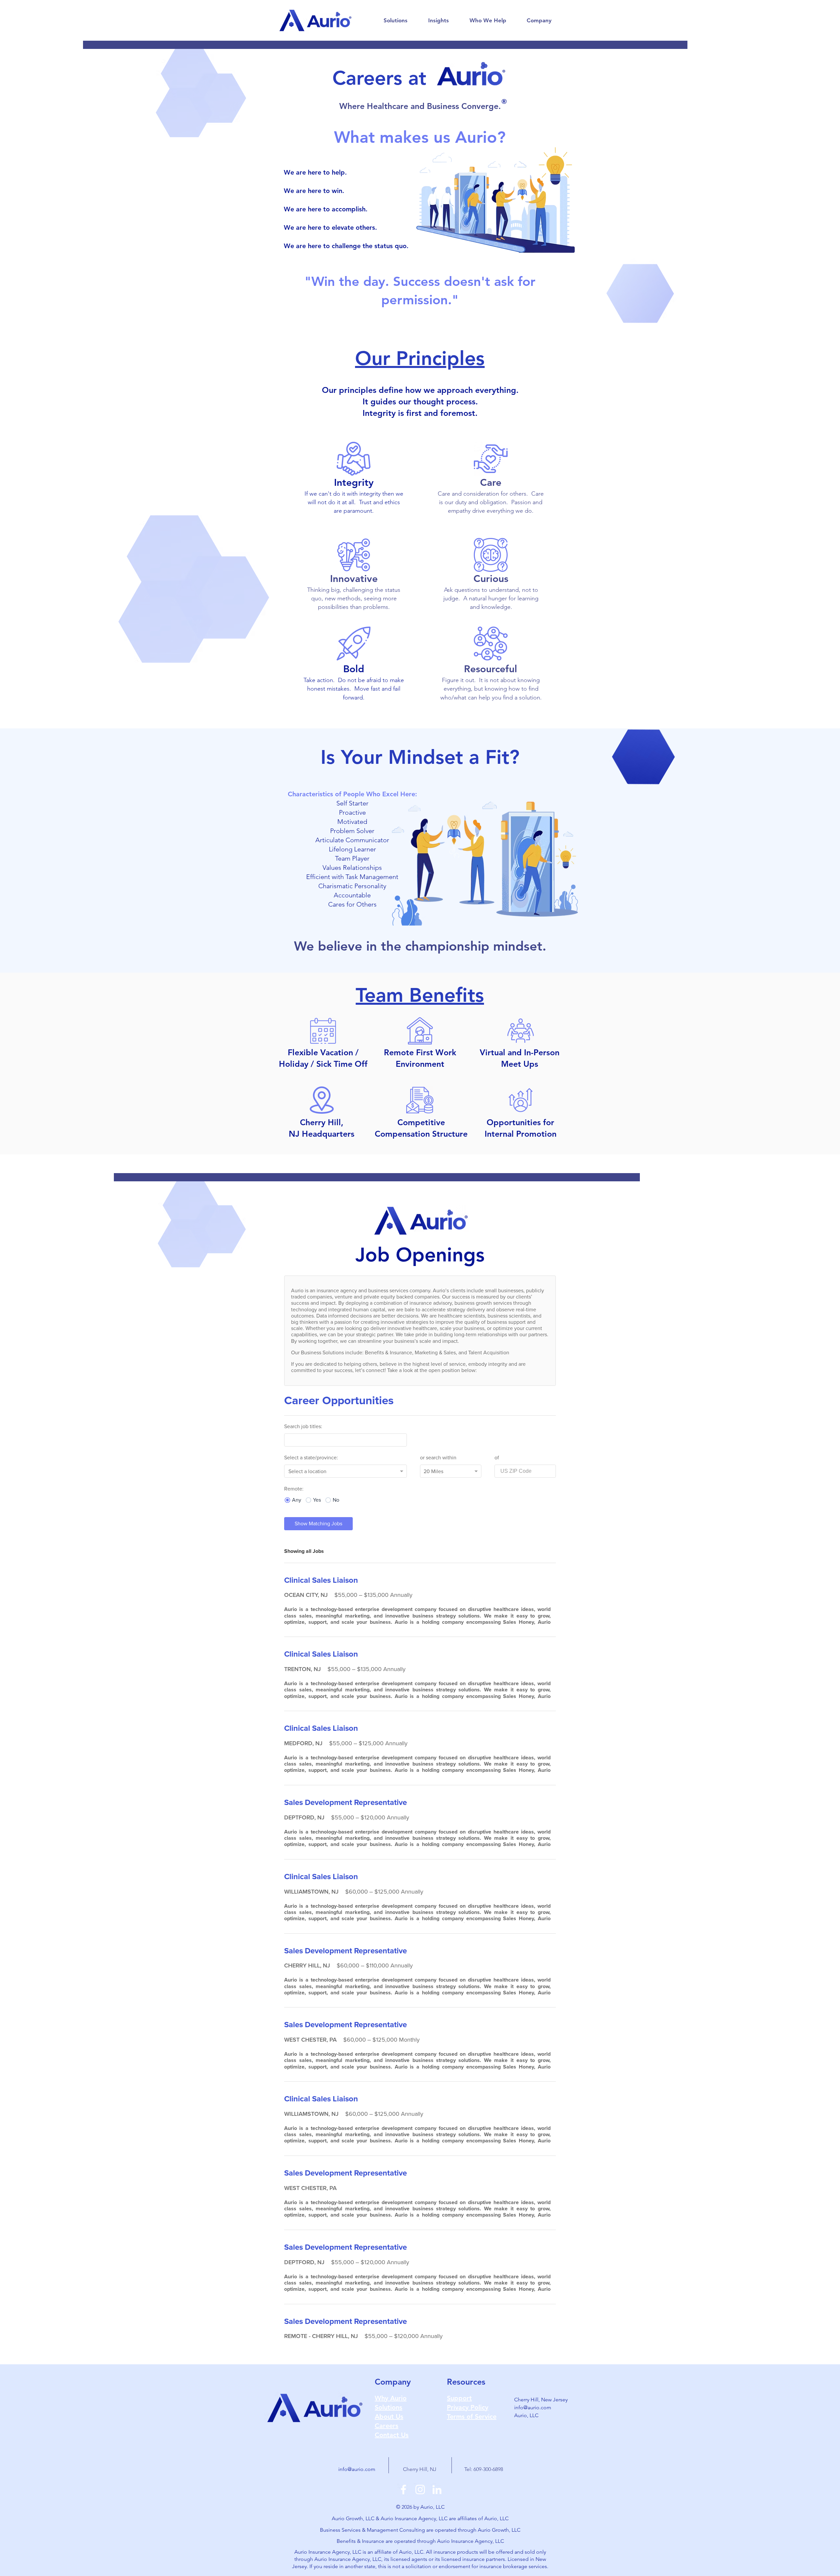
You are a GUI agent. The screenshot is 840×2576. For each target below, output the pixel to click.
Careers (387, 2426)
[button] (395, 20)
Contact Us (392, 2435)
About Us (389, 2416)
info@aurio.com (533, 2407)
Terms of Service (472, 2416)
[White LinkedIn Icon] (437, 2490)
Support (459, 2398)
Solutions (388, 2407)
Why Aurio (391, 2398)
